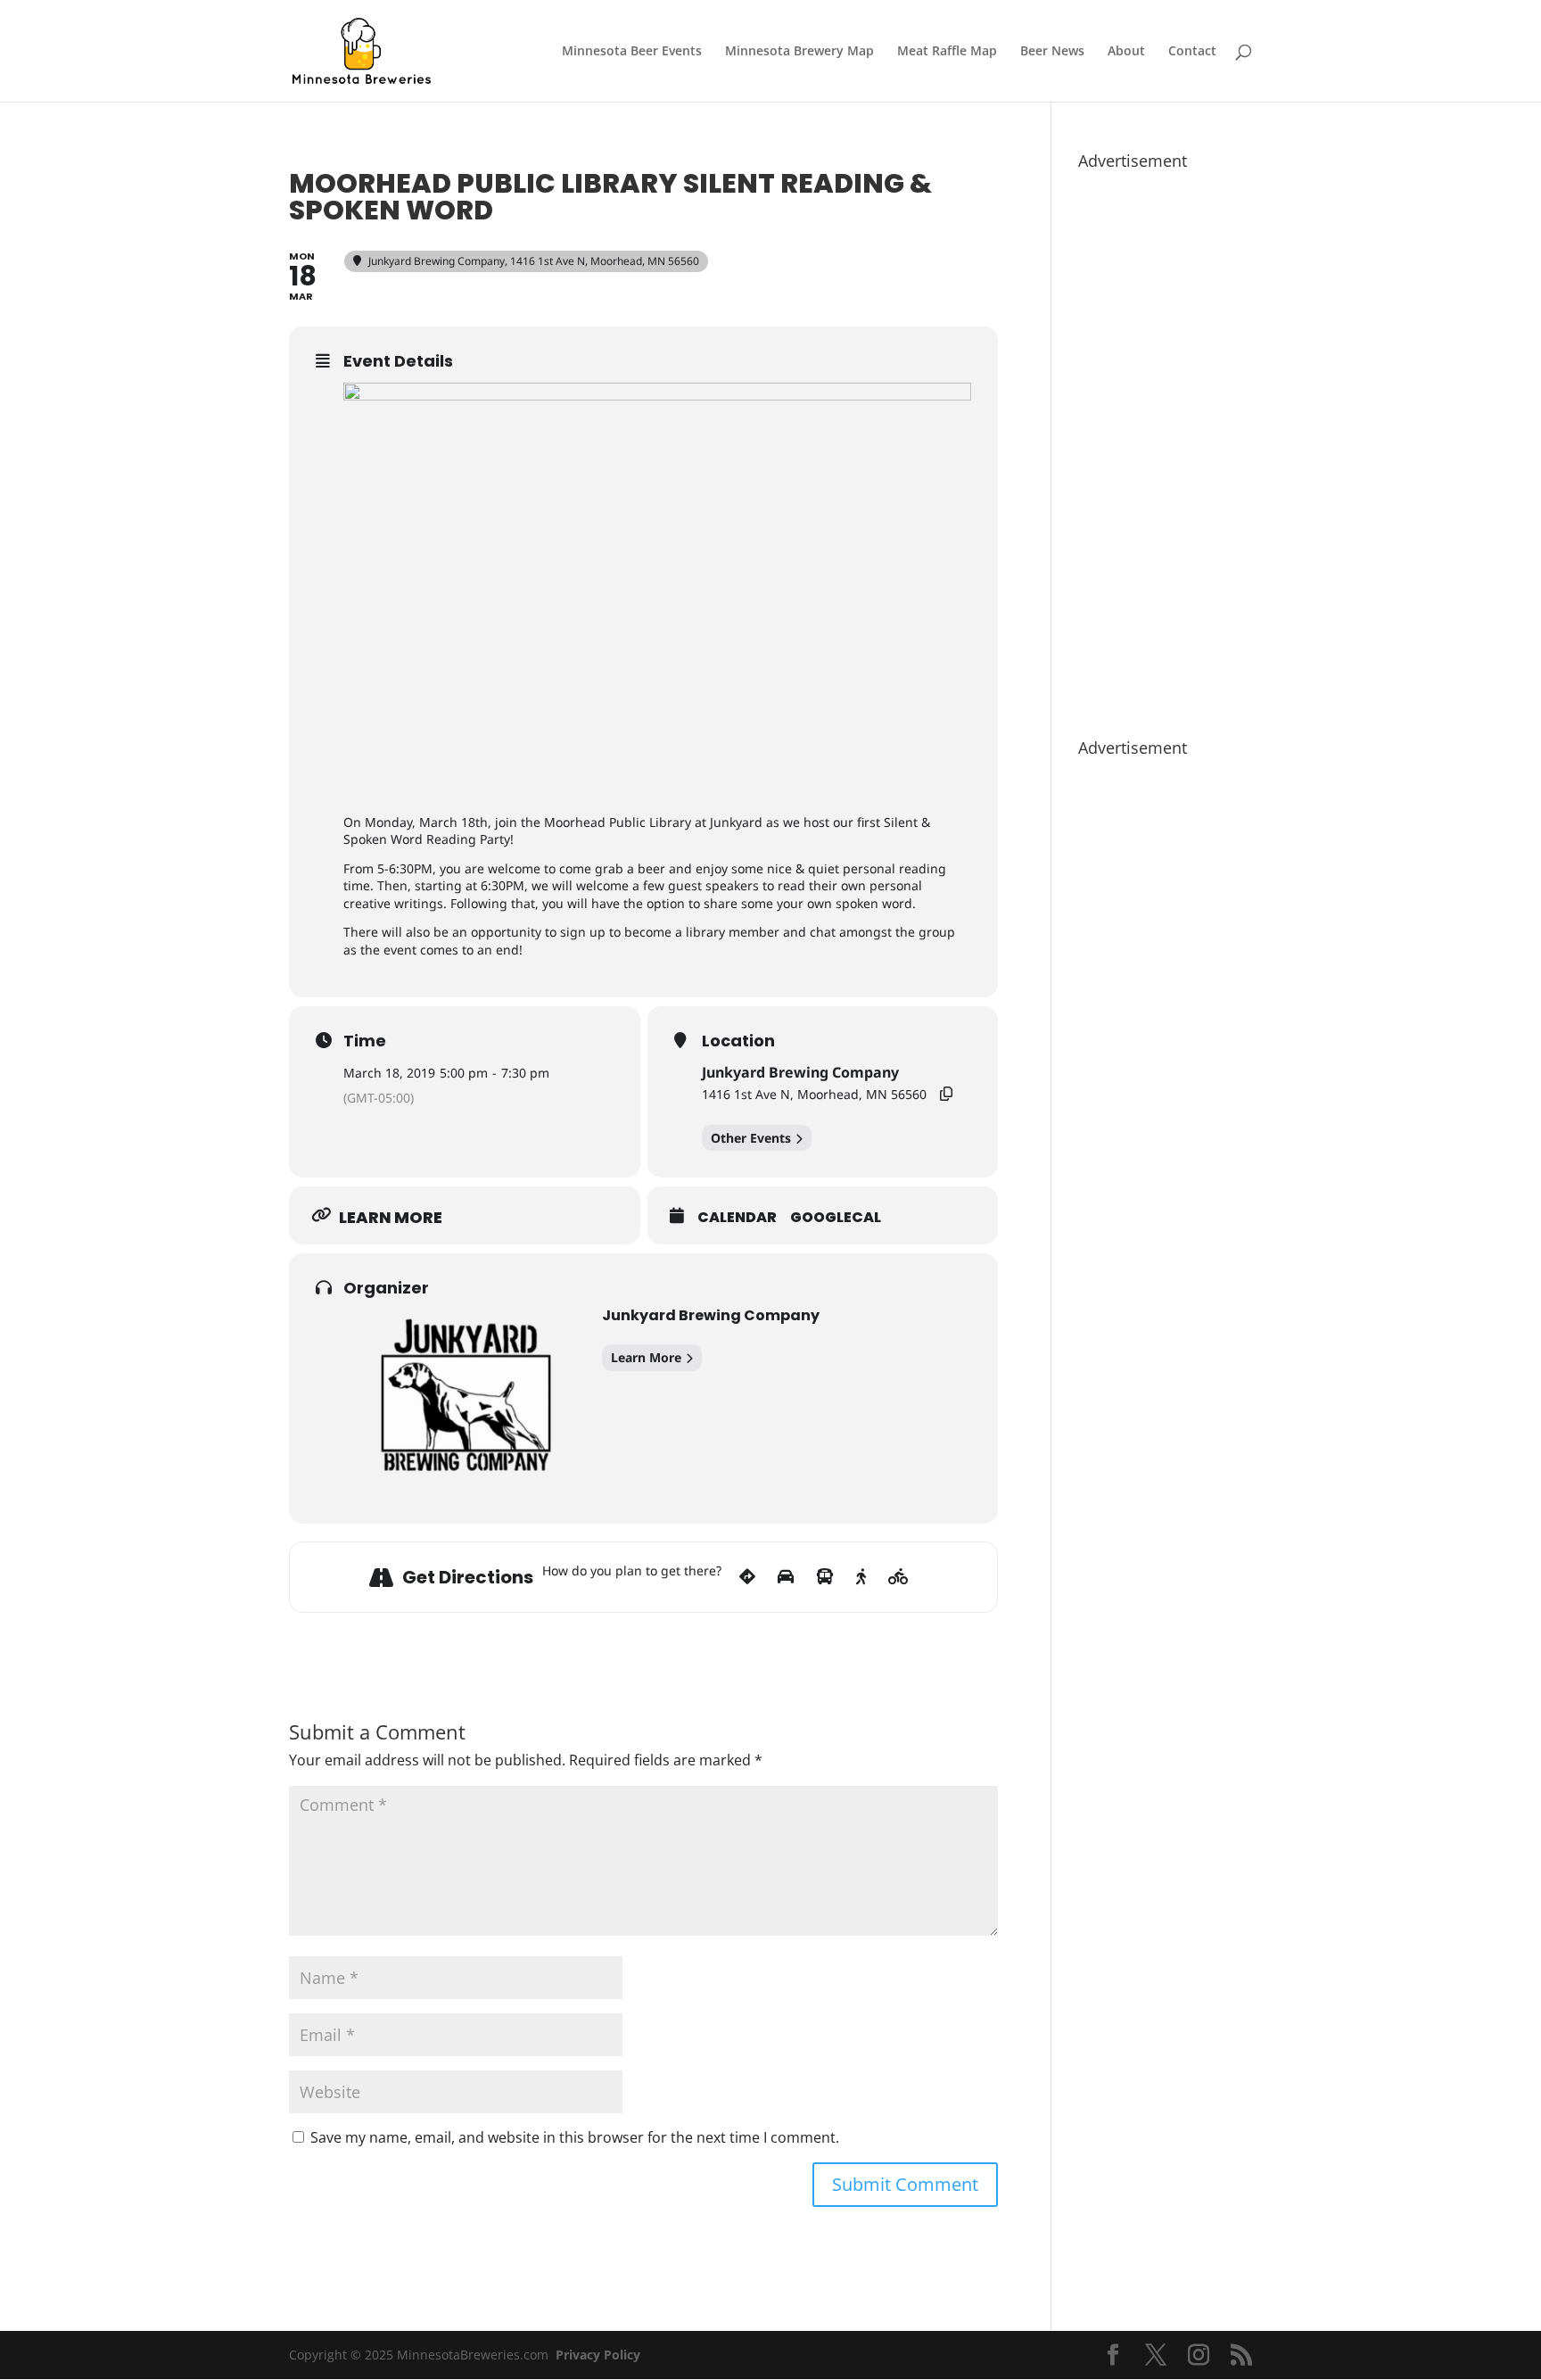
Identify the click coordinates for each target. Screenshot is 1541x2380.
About (1126, 52)
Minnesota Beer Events (632, 52)
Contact (1192, 52)
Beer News (1052, 52)
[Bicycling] (898, 1577)
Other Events (751, 1138)
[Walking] (861, 1577)
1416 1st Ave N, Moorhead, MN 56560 (814, 1094)
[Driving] (786, 1577)
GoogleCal (836, 1218)
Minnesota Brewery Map (799, 52)
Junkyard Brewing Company (800, 1072)
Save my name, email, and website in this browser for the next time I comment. (575, 2137)
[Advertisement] (1165, 445)
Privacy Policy (598, 2355)
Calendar (737, 1218)
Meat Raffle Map (947, 52)
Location (738, 1041)
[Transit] (825, 1577)
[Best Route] (747, 1577)
